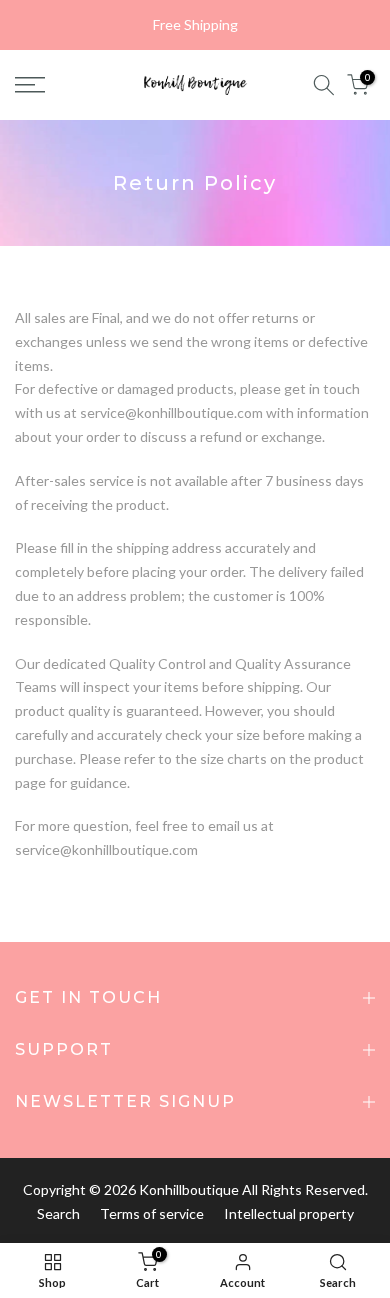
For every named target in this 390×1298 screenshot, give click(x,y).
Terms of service (152, 1213)
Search (58, 1213)
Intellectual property (289, 1213)
